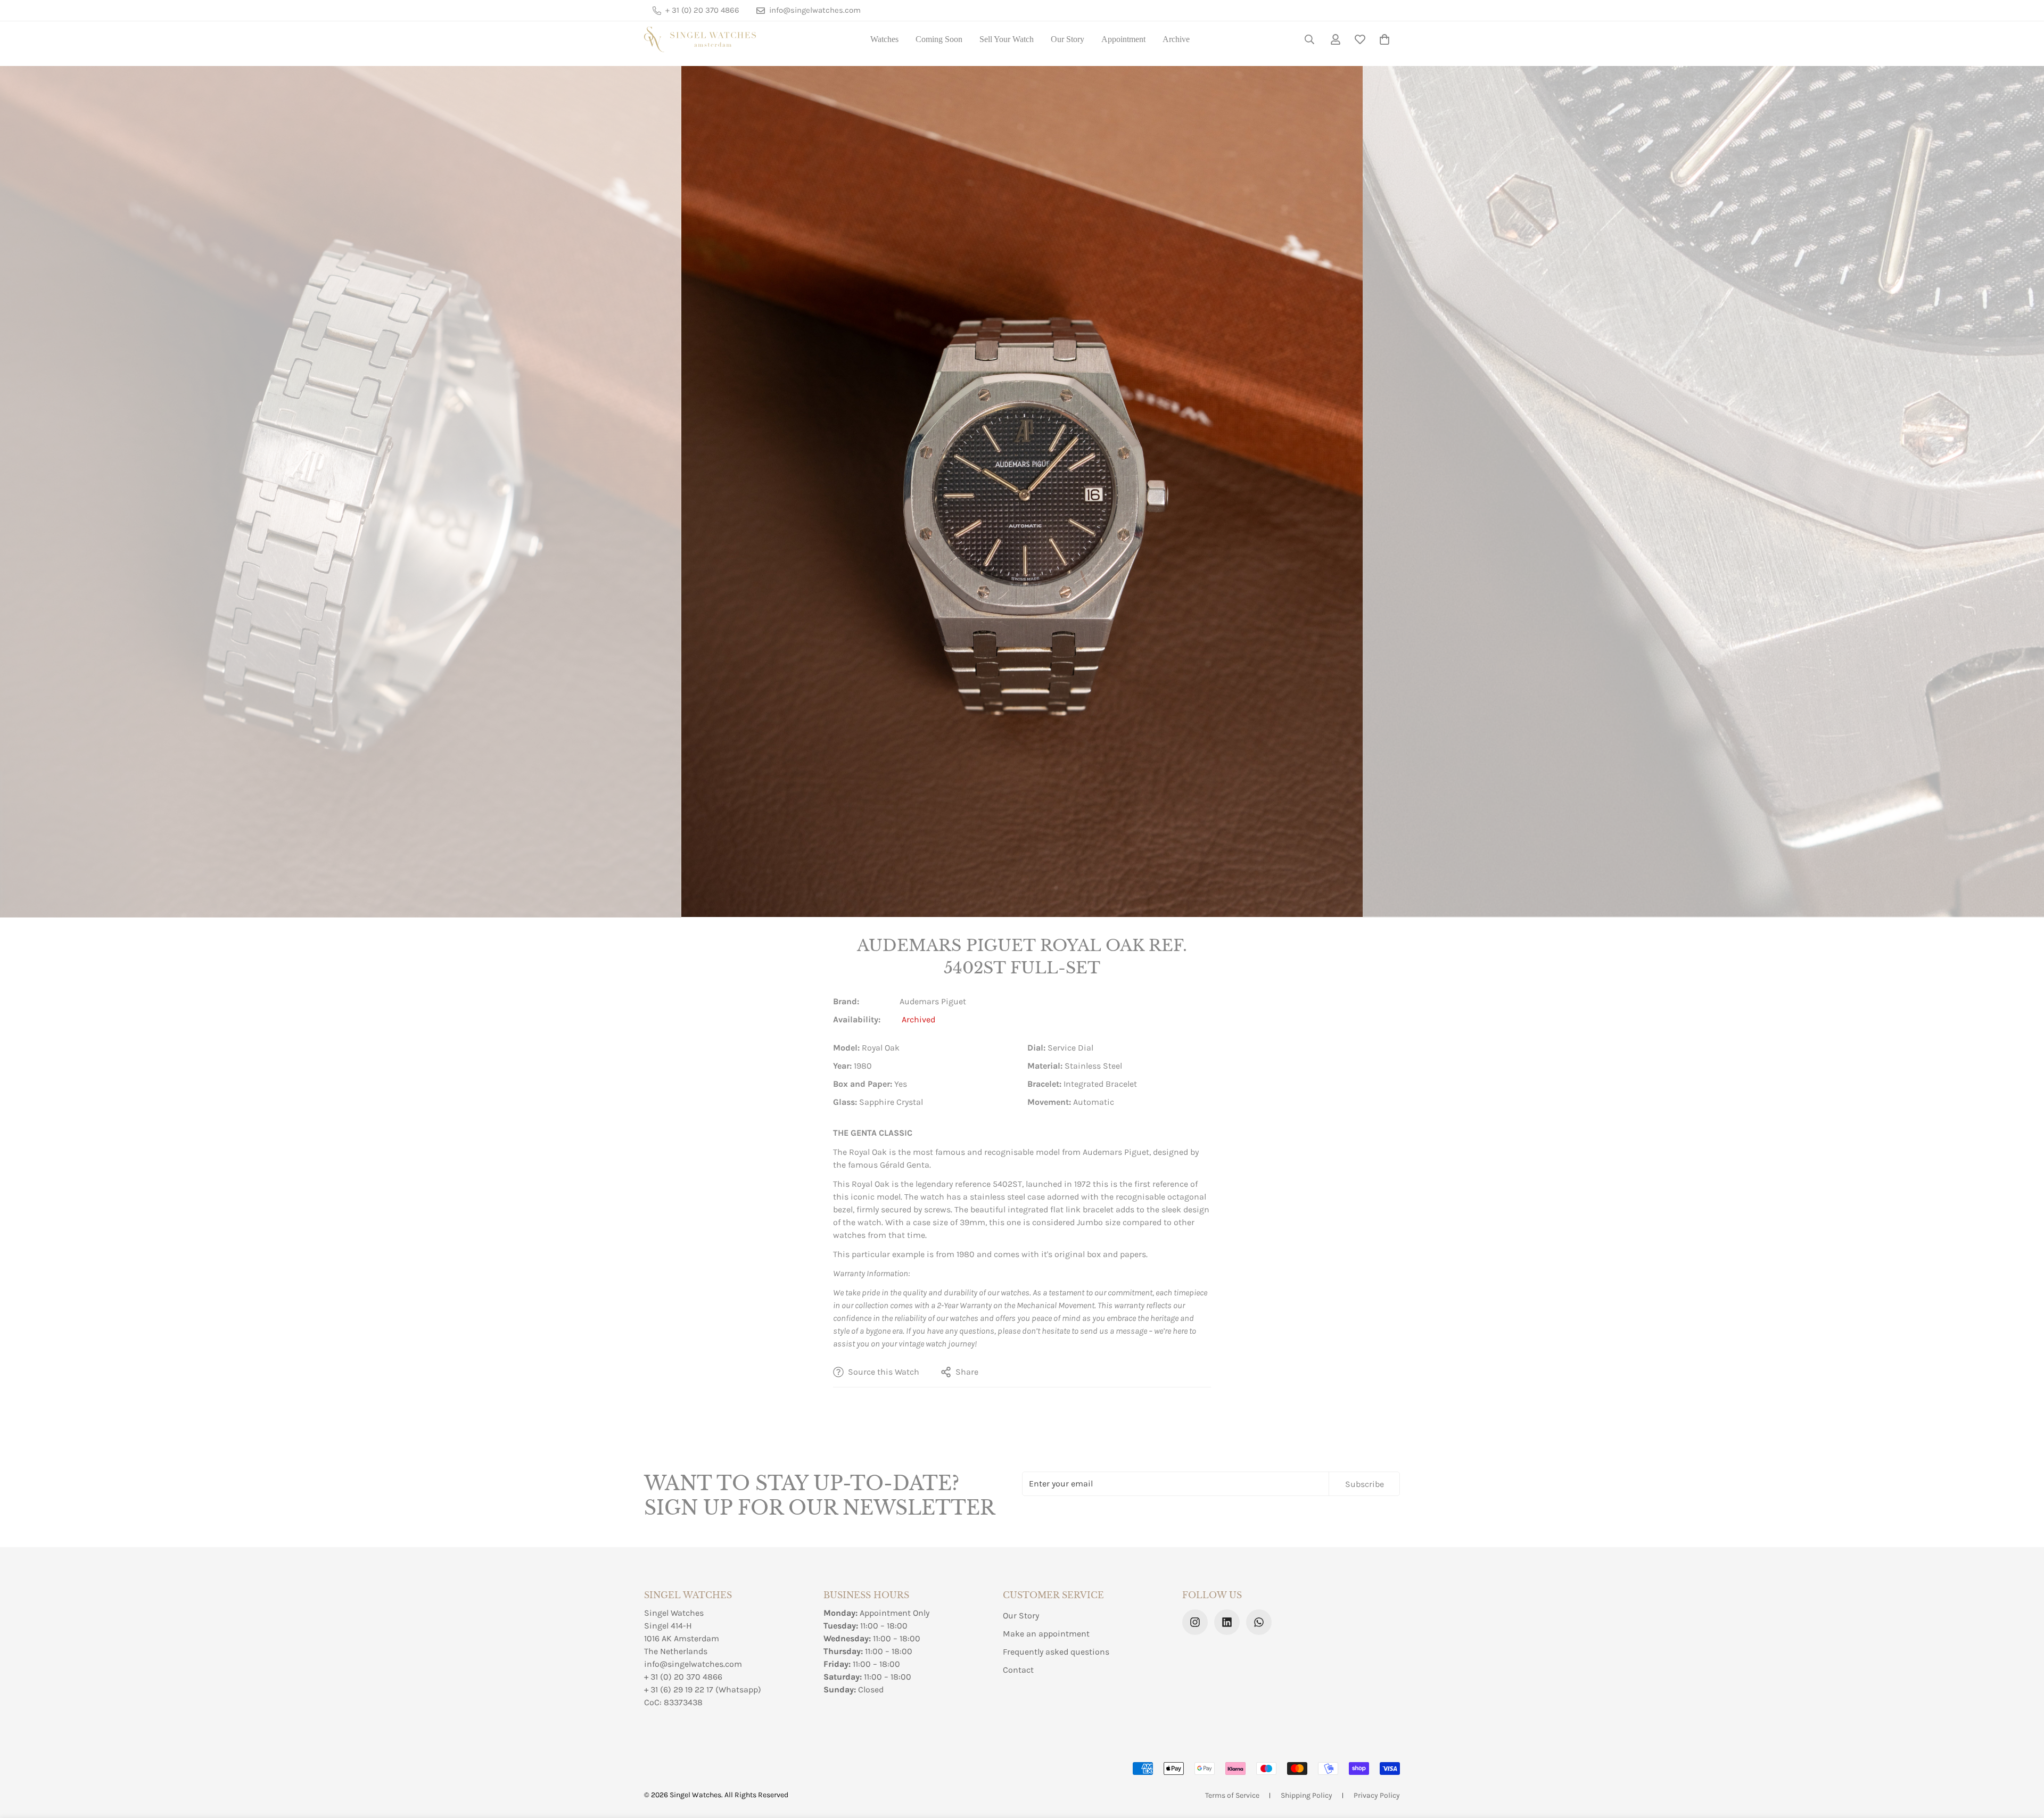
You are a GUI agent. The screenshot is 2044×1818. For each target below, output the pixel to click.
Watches (884, 39)
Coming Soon (939, 39)
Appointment (1123, 39)
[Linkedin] (1227, 1622)
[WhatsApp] (1259, 1622)
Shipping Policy (1307, 1795)
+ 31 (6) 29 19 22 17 (679, 1689)
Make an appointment (1046, 1634)
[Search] (1309, 39)
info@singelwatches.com (693, 1664)
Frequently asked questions (1056, 1652)
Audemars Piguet (933, 1001)
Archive (1176, 39)
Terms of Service (1232, 1795)
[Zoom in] (659, 89)
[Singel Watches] (700, 39)
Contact (1018, 1670)
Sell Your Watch (1007, 39)
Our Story (1068, 39)
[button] (1384, 39)
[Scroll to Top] (2023, 1760)
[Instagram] (1195, 1622)
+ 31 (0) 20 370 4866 (683, 1677)
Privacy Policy (1377, 1795)
